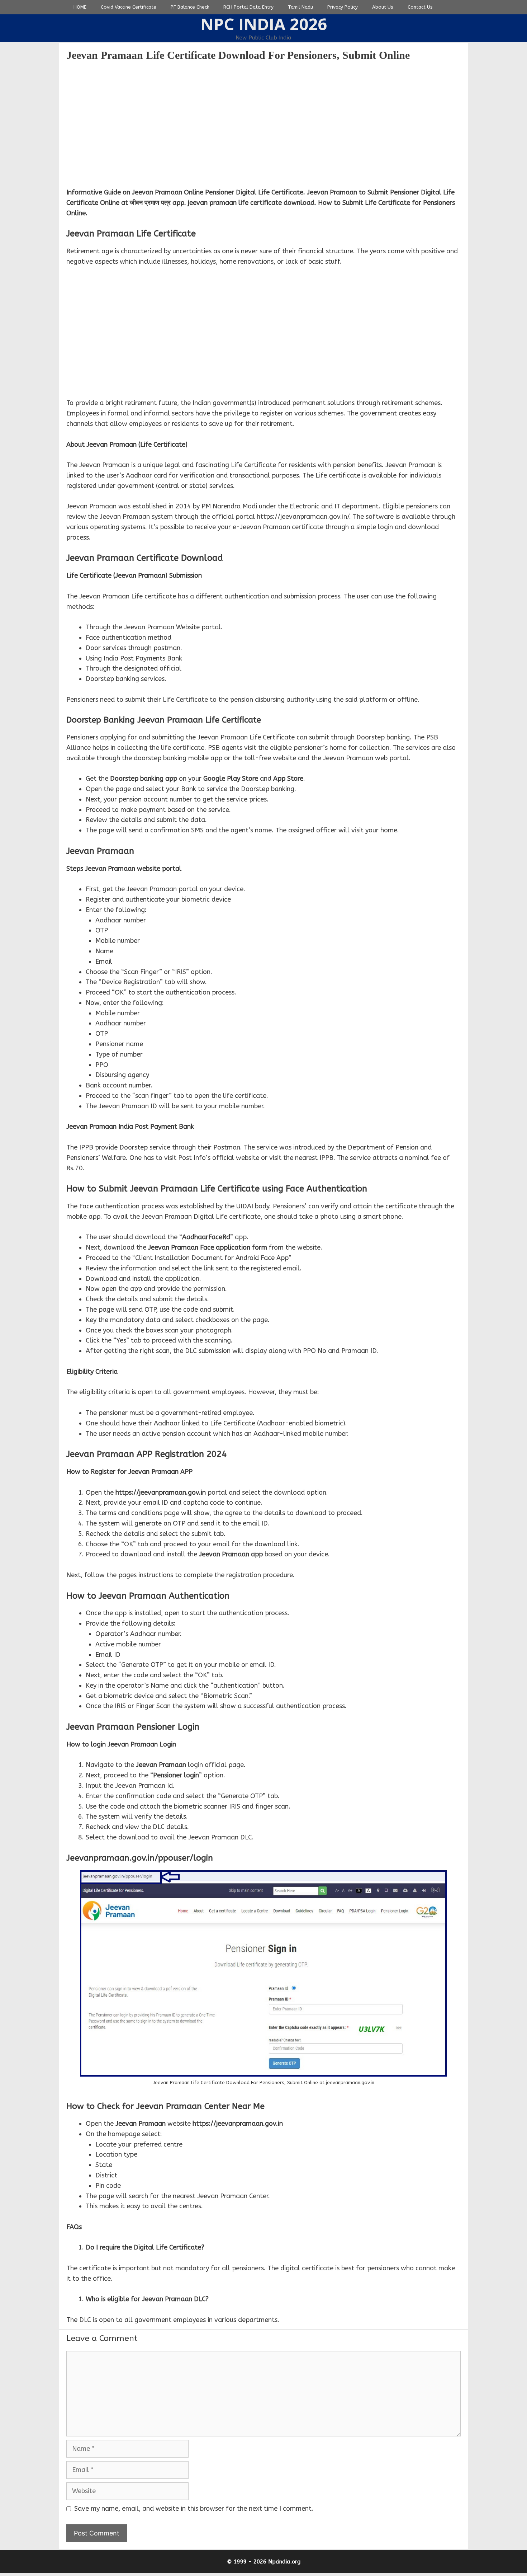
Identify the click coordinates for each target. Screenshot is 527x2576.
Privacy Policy (343, 7)
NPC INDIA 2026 (264, 24)
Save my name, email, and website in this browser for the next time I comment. (194, 2509)
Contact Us (420, 7)
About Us (383, 7)
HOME (80, 7)
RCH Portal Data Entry (248, 7)
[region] (263, 124)
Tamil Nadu (300, 7)
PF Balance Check (190, 7)
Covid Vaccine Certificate (129, 7)
